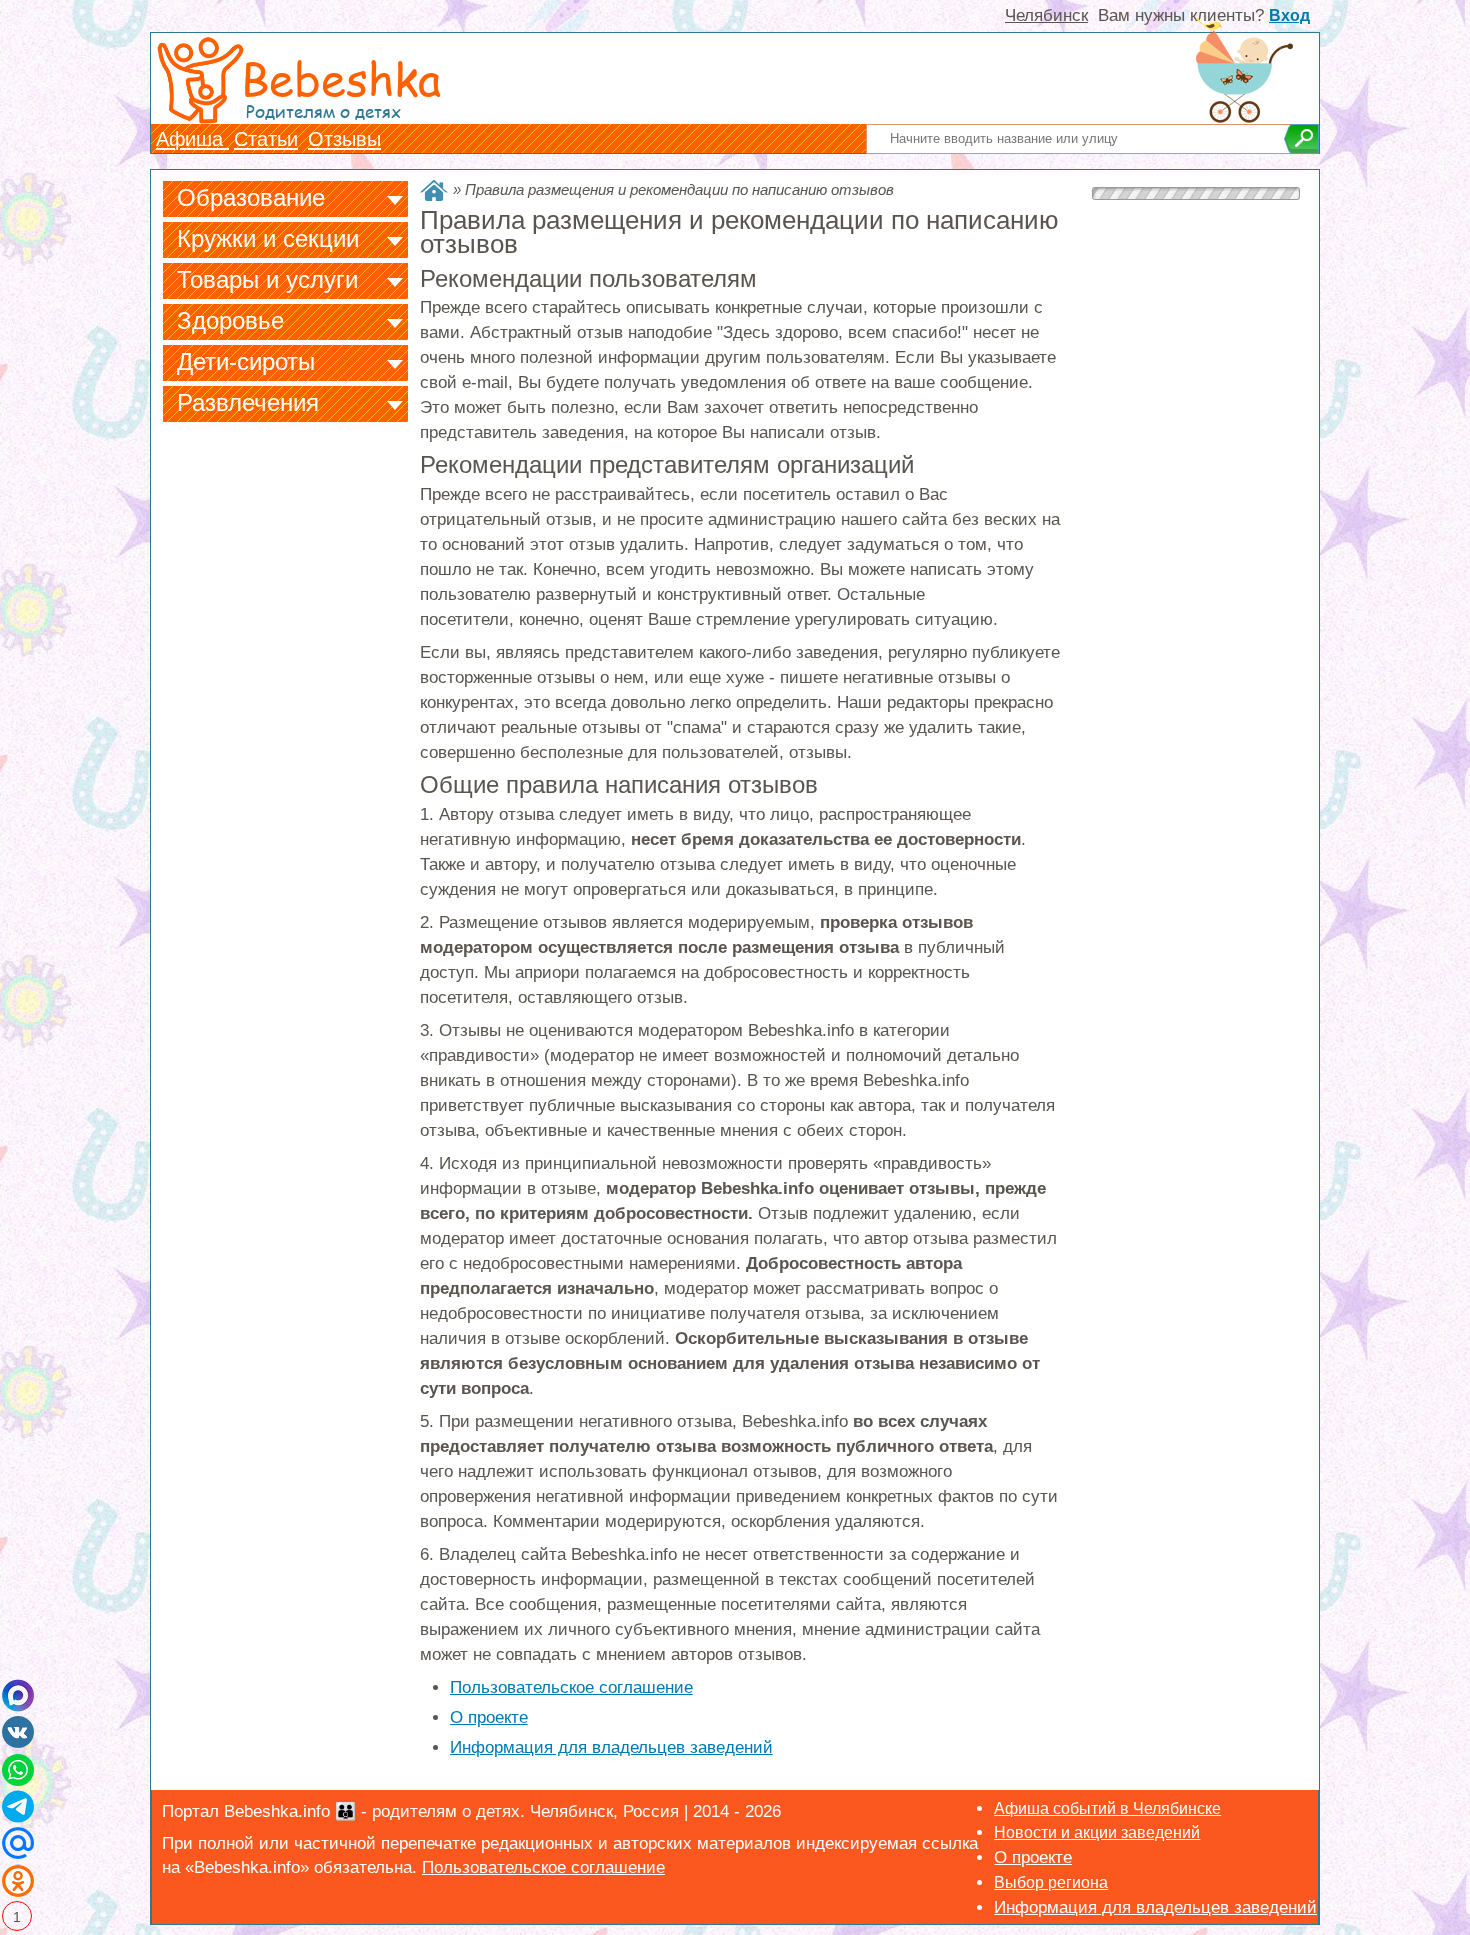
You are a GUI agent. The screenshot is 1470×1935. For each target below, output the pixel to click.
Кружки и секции (268, 238)
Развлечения (248, 402)
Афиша (192, 139)
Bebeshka (341, 77)
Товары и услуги (267, 279)
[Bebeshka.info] (434, 190)
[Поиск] (1301, 139)
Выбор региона (1051, 1882)
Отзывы (344, 139)
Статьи (266, 139)
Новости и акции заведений (1097, 1832)
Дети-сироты (246, 361)
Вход (1289, 15)
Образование (251, 197)
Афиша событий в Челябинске (1107, 1808)
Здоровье (230, 320)
